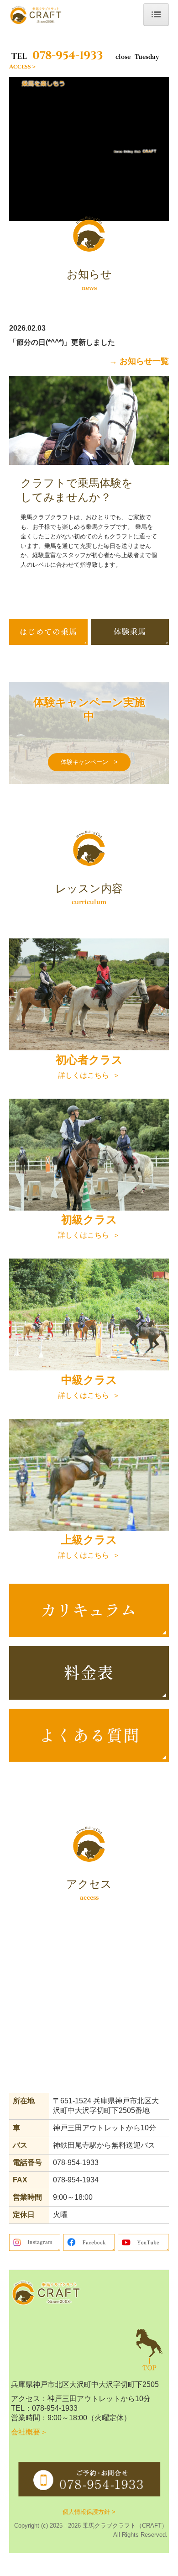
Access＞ (23, 67)
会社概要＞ (29, 2432)
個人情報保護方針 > (89, 2512)
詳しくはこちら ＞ (89, 1075)
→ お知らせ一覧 (139, 361)
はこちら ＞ (89, 1395)
